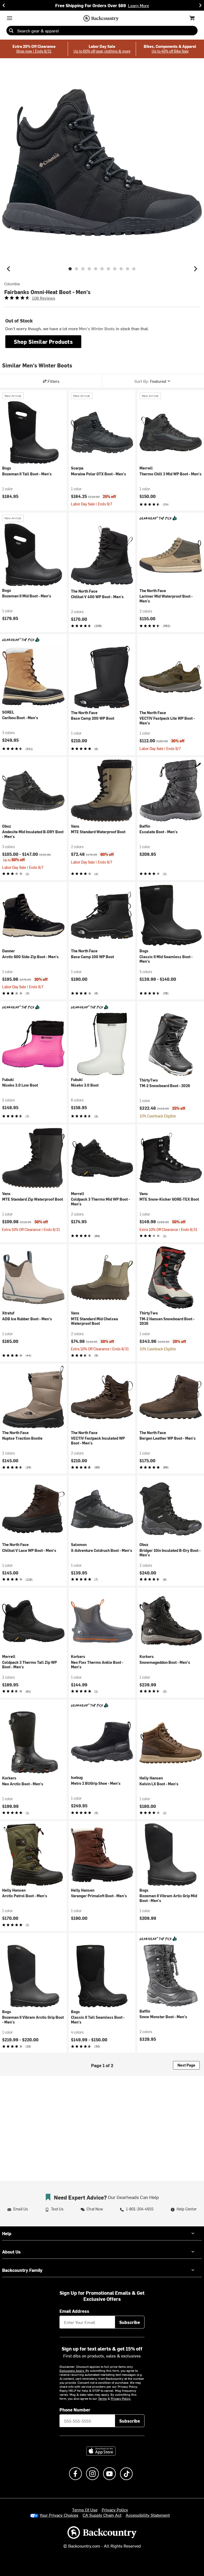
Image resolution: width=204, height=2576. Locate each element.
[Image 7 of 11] (108, 269)
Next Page (186, 2065)
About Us (11, 2252)
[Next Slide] (200, 5)
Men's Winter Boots (97, 328)
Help (7, 2233)
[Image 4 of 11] (89, 269)
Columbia (12, 284)
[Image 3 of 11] (83, 269)
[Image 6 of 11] (102, 269)
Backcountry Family (22, 2270)
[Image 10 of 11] (127, 269)
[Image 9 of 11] (121, 269)
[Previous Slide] (4, 5)
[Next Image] (195, 269)
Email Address (74, 2311)
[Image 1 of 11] (70, 269)
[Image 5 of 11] (96, 269)
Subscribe (130, 2322)
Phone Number (75, 2410)
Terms (102, 2398)
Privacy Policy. (121, 2398)
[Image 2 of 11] (76, 269)
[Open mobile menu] (10, 18)
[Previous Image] (8, 269)
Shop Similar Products (43, 342)
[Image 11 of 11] (134, 269)
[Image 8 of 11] (115, 269)
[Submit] (11, 31)
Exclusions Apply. (73, 2370)
